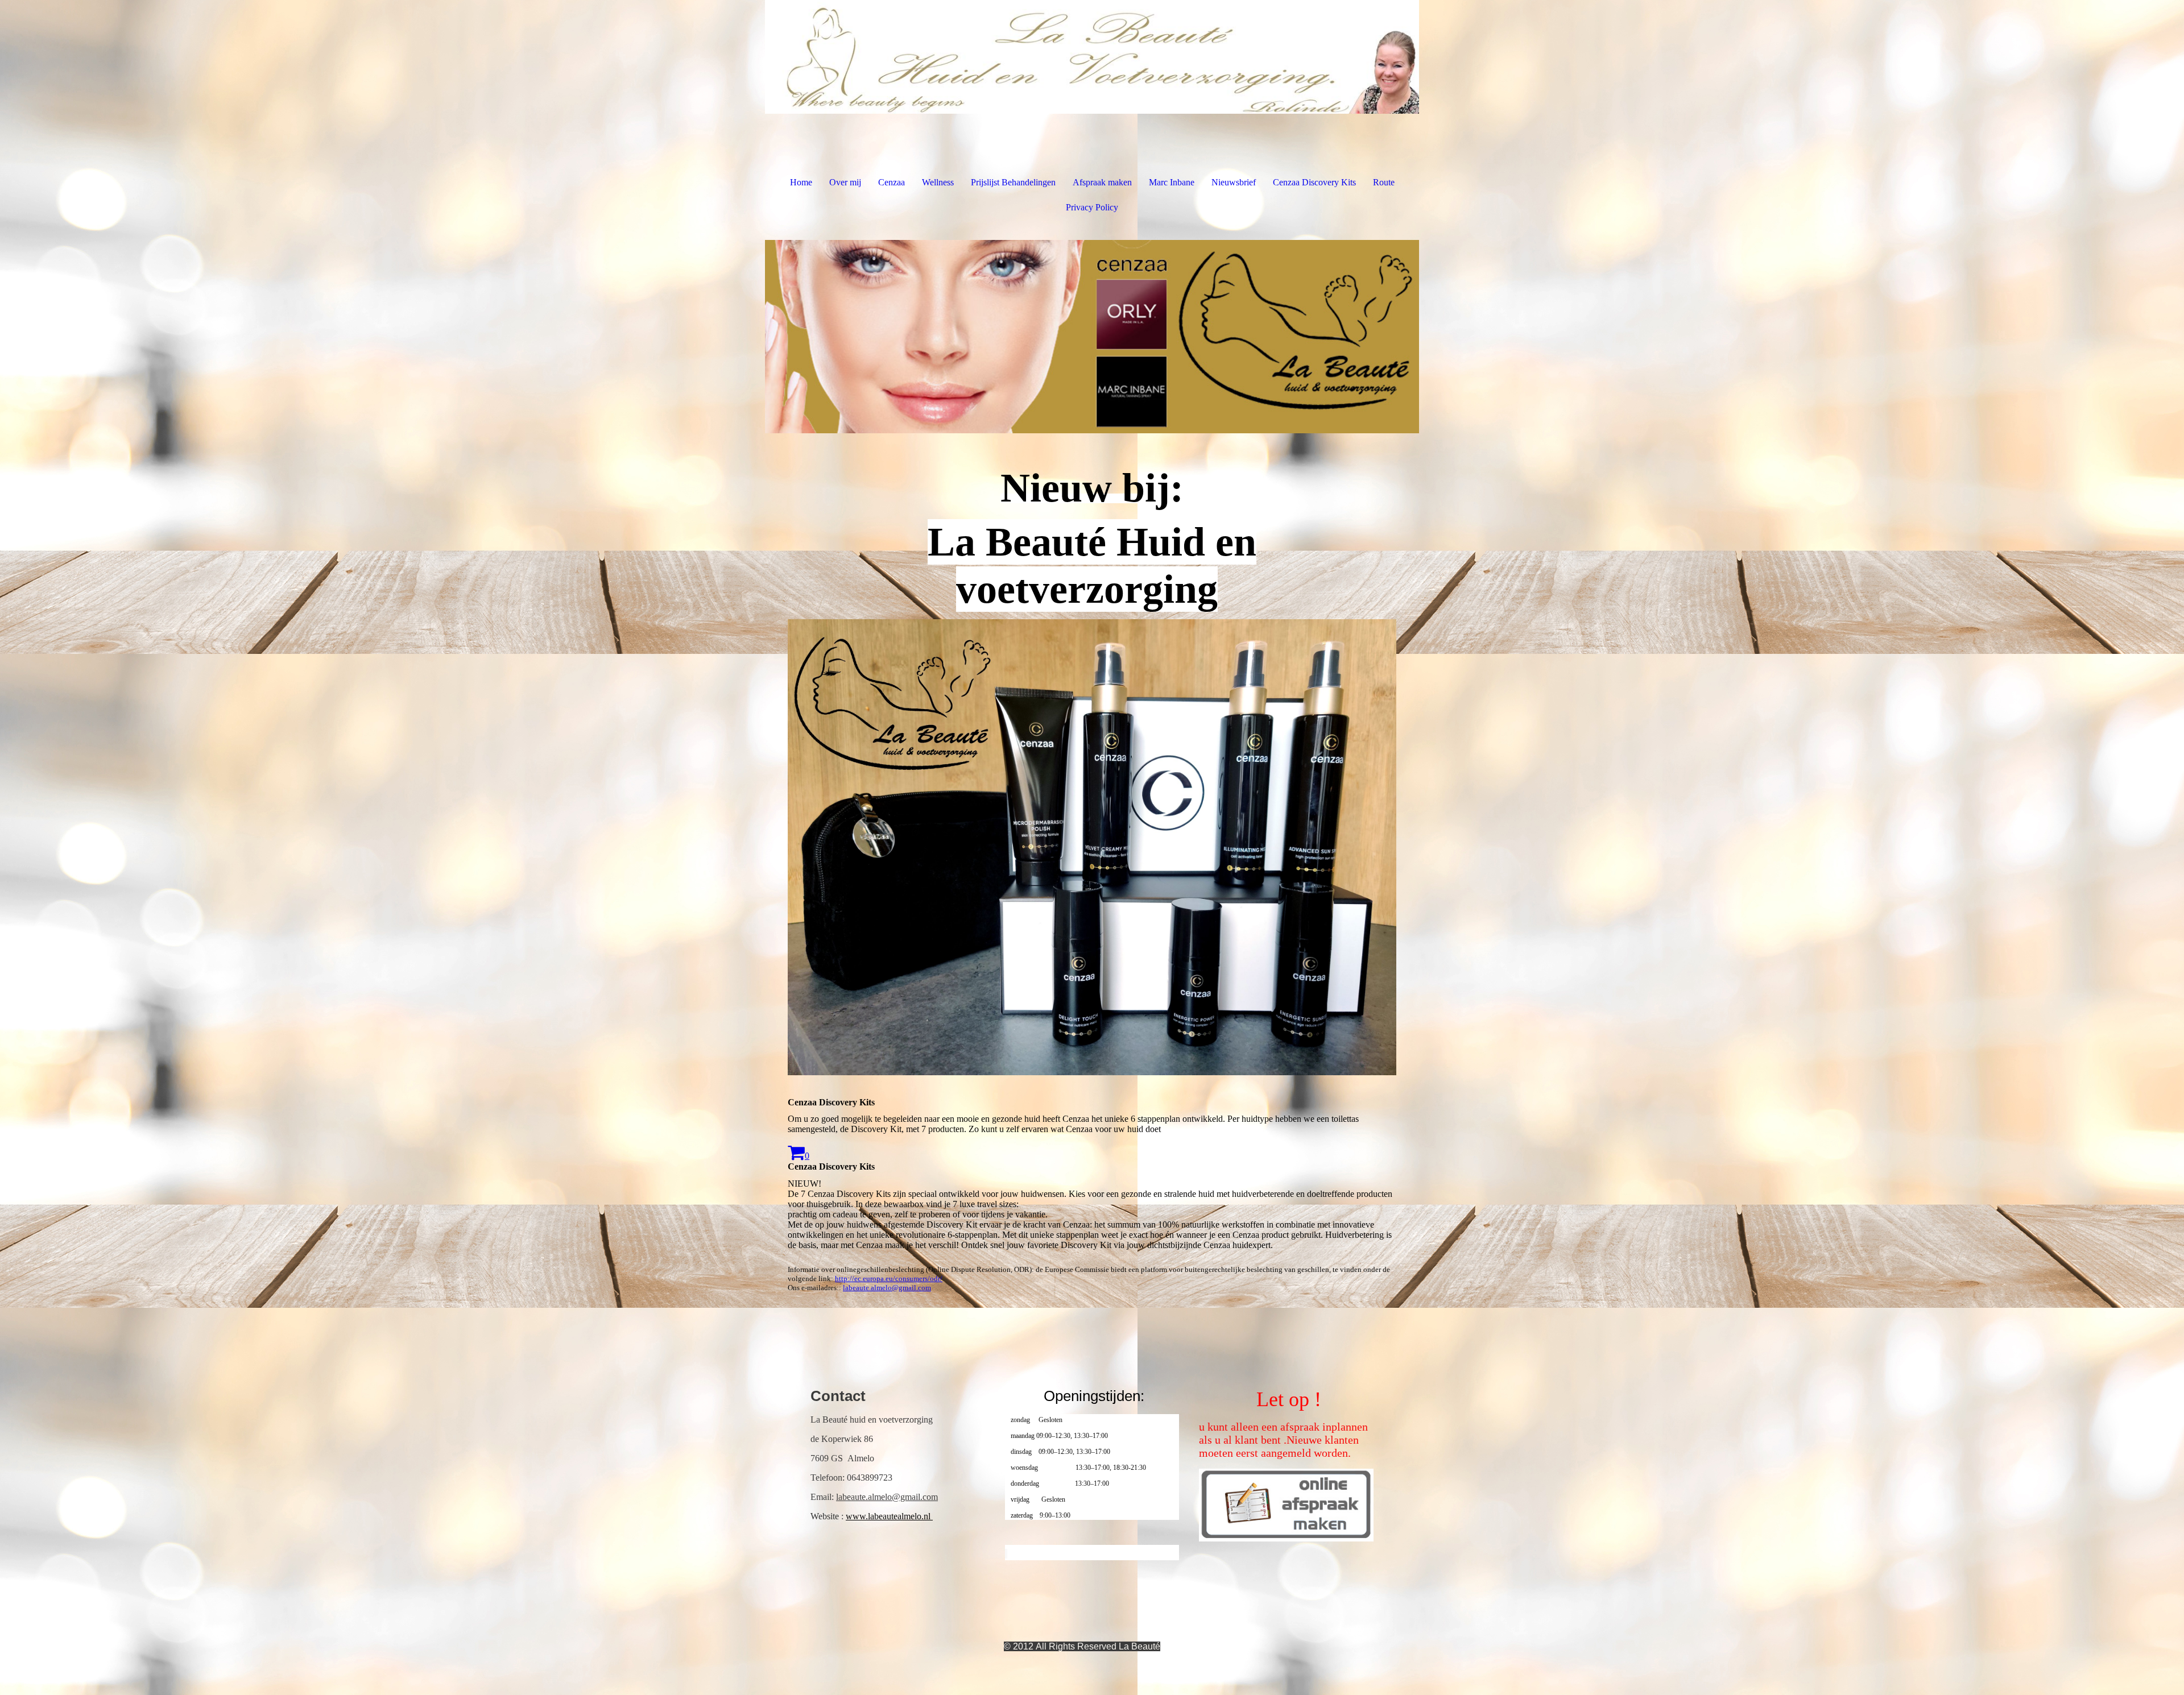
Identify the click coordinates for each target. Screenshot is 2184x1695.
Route (1384, 182)
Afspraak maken (1102, 182)
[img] (1092, 57)
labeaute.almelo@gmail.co (884, 1497)
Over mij (845, 182)
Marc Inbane (1172, 182)
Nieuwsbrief (1234, 182)
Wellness (938, 182)
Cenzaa (892, 182)
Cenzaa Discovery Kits (1314, 182)
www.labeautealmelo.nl (889, 1516)
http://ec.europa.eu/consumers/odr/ (889, 1278)
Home (801, 182)
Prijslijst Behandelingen (1013, 182)
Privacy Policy (1092, 207)
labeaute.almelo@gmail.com (887, 1288)
